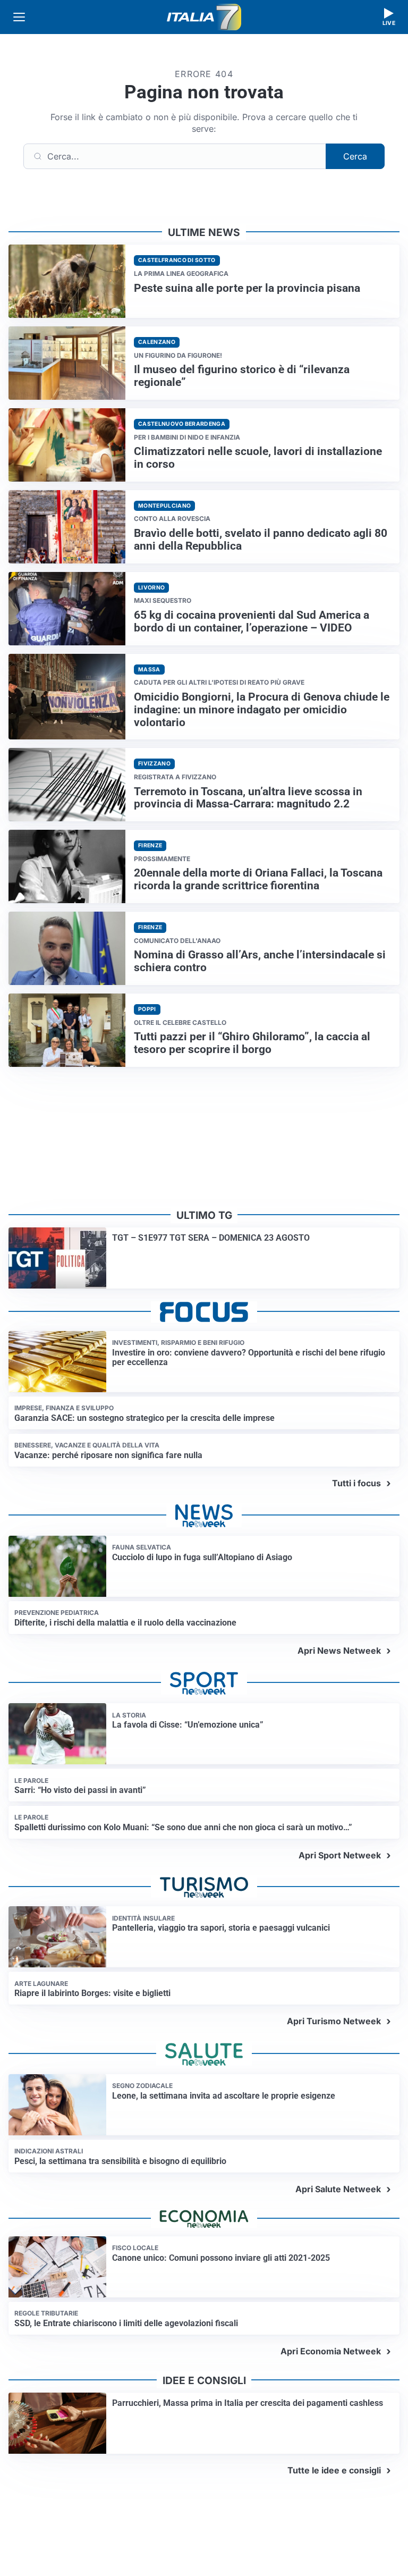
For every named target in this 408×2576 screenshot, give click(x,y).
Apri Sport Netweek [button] (340, 1855)
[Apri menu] (19, 17)
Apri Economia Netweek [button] (331, 2351)
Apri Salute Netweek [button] (338, 2189)
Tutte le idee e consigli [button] (334, 2470)
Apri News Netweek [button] (339, 1651)
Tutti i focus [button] (356, 1483)
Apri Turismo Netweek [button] (334, 2021)
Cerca (355, 156)
